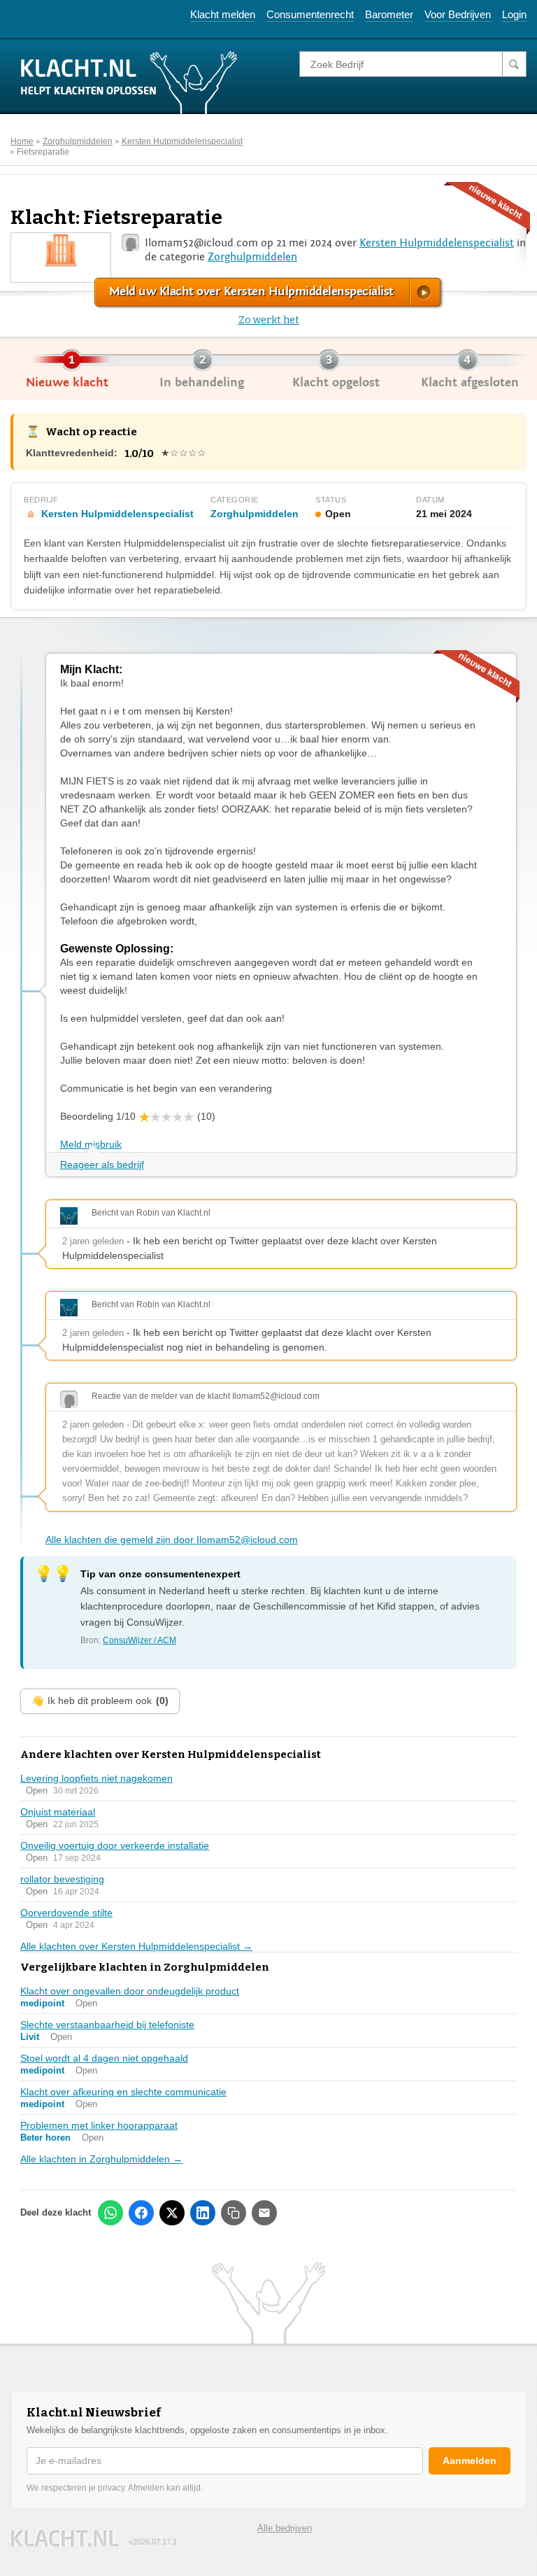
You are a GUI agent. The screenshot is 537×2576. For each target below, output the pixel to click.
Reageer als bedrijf (102, 1164)
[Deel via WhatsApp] (110, 2213)
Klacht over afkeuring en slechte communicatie (123, 2092)
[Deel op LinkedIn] (203, 2213)
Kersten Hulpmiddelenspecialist (182, 141)
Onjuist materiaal (58, 1812)
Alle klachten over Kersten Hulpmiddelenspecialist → (136, 1946)
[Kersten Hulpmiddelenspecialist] (61, 249)
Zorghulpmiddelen (78, 141)
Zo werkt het (269, 320)
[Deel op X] (172, 2213)
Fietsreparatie (43, 152)
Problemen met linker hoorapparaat (99, 2125)
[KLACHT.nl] (129, 82)
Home (22, 141)
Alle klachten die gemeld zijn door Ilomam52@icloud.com (172, 1540)
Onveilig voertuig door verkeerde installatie (115, 1845)
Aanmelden (470, 2461)
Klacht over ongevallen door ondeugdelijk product (130, 1991)
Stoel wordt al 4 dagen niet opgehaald (104, 2058)
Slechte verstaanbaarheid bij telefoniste (107, 2025)
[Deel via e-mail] (264, 2213)
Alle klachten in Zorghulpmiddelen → (101, 2159)
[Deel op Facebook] (141, 2213)
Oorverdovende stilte (66, 1913)
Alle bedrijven (285, 2528)
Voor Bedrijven (458, 14)
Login (514, 14)
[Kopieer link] (234, 2213)
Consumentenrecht (310, 14)
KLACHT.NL (65, 2539)
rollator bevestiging (62, 1879)
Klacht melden (223, 14)
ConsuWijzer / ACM (139, 1640)
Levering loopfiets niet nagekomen (96, 1778)
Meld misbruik (91, 1144)
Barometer (389, 14)
